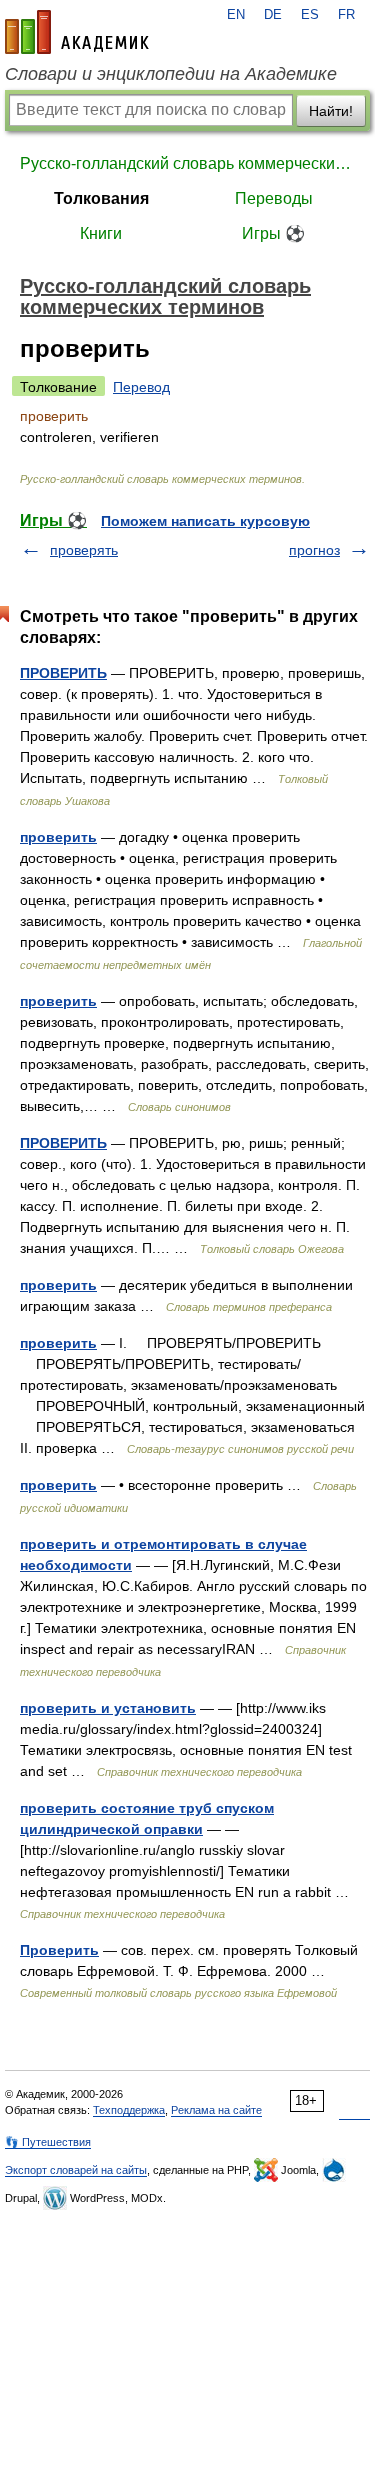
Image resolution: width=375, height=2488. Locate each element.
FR (346, 15)
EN (236, 15)
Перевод (141, 387)
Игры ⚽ (273, 233)
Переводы (274, 198)
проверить (58, 837)
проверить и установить (108, 1708)
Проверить (59, 1950)
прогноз (314, 550)
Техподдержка (129, 2110)
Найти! (331, 111)
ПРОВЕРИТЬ (63, 673)
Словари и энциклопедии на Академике (171, 74)
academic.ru (77, 32)
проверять (84, 550)
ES (310, 15)
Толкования (101, 198)
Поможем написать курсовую (205, 521)
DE (273, 15)
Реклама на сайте (216, 2110)
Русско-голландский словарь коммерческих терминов (187, 163)
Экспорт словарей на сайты (76, 2170)
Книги (101, 233)
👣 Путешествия (48, 2142)
